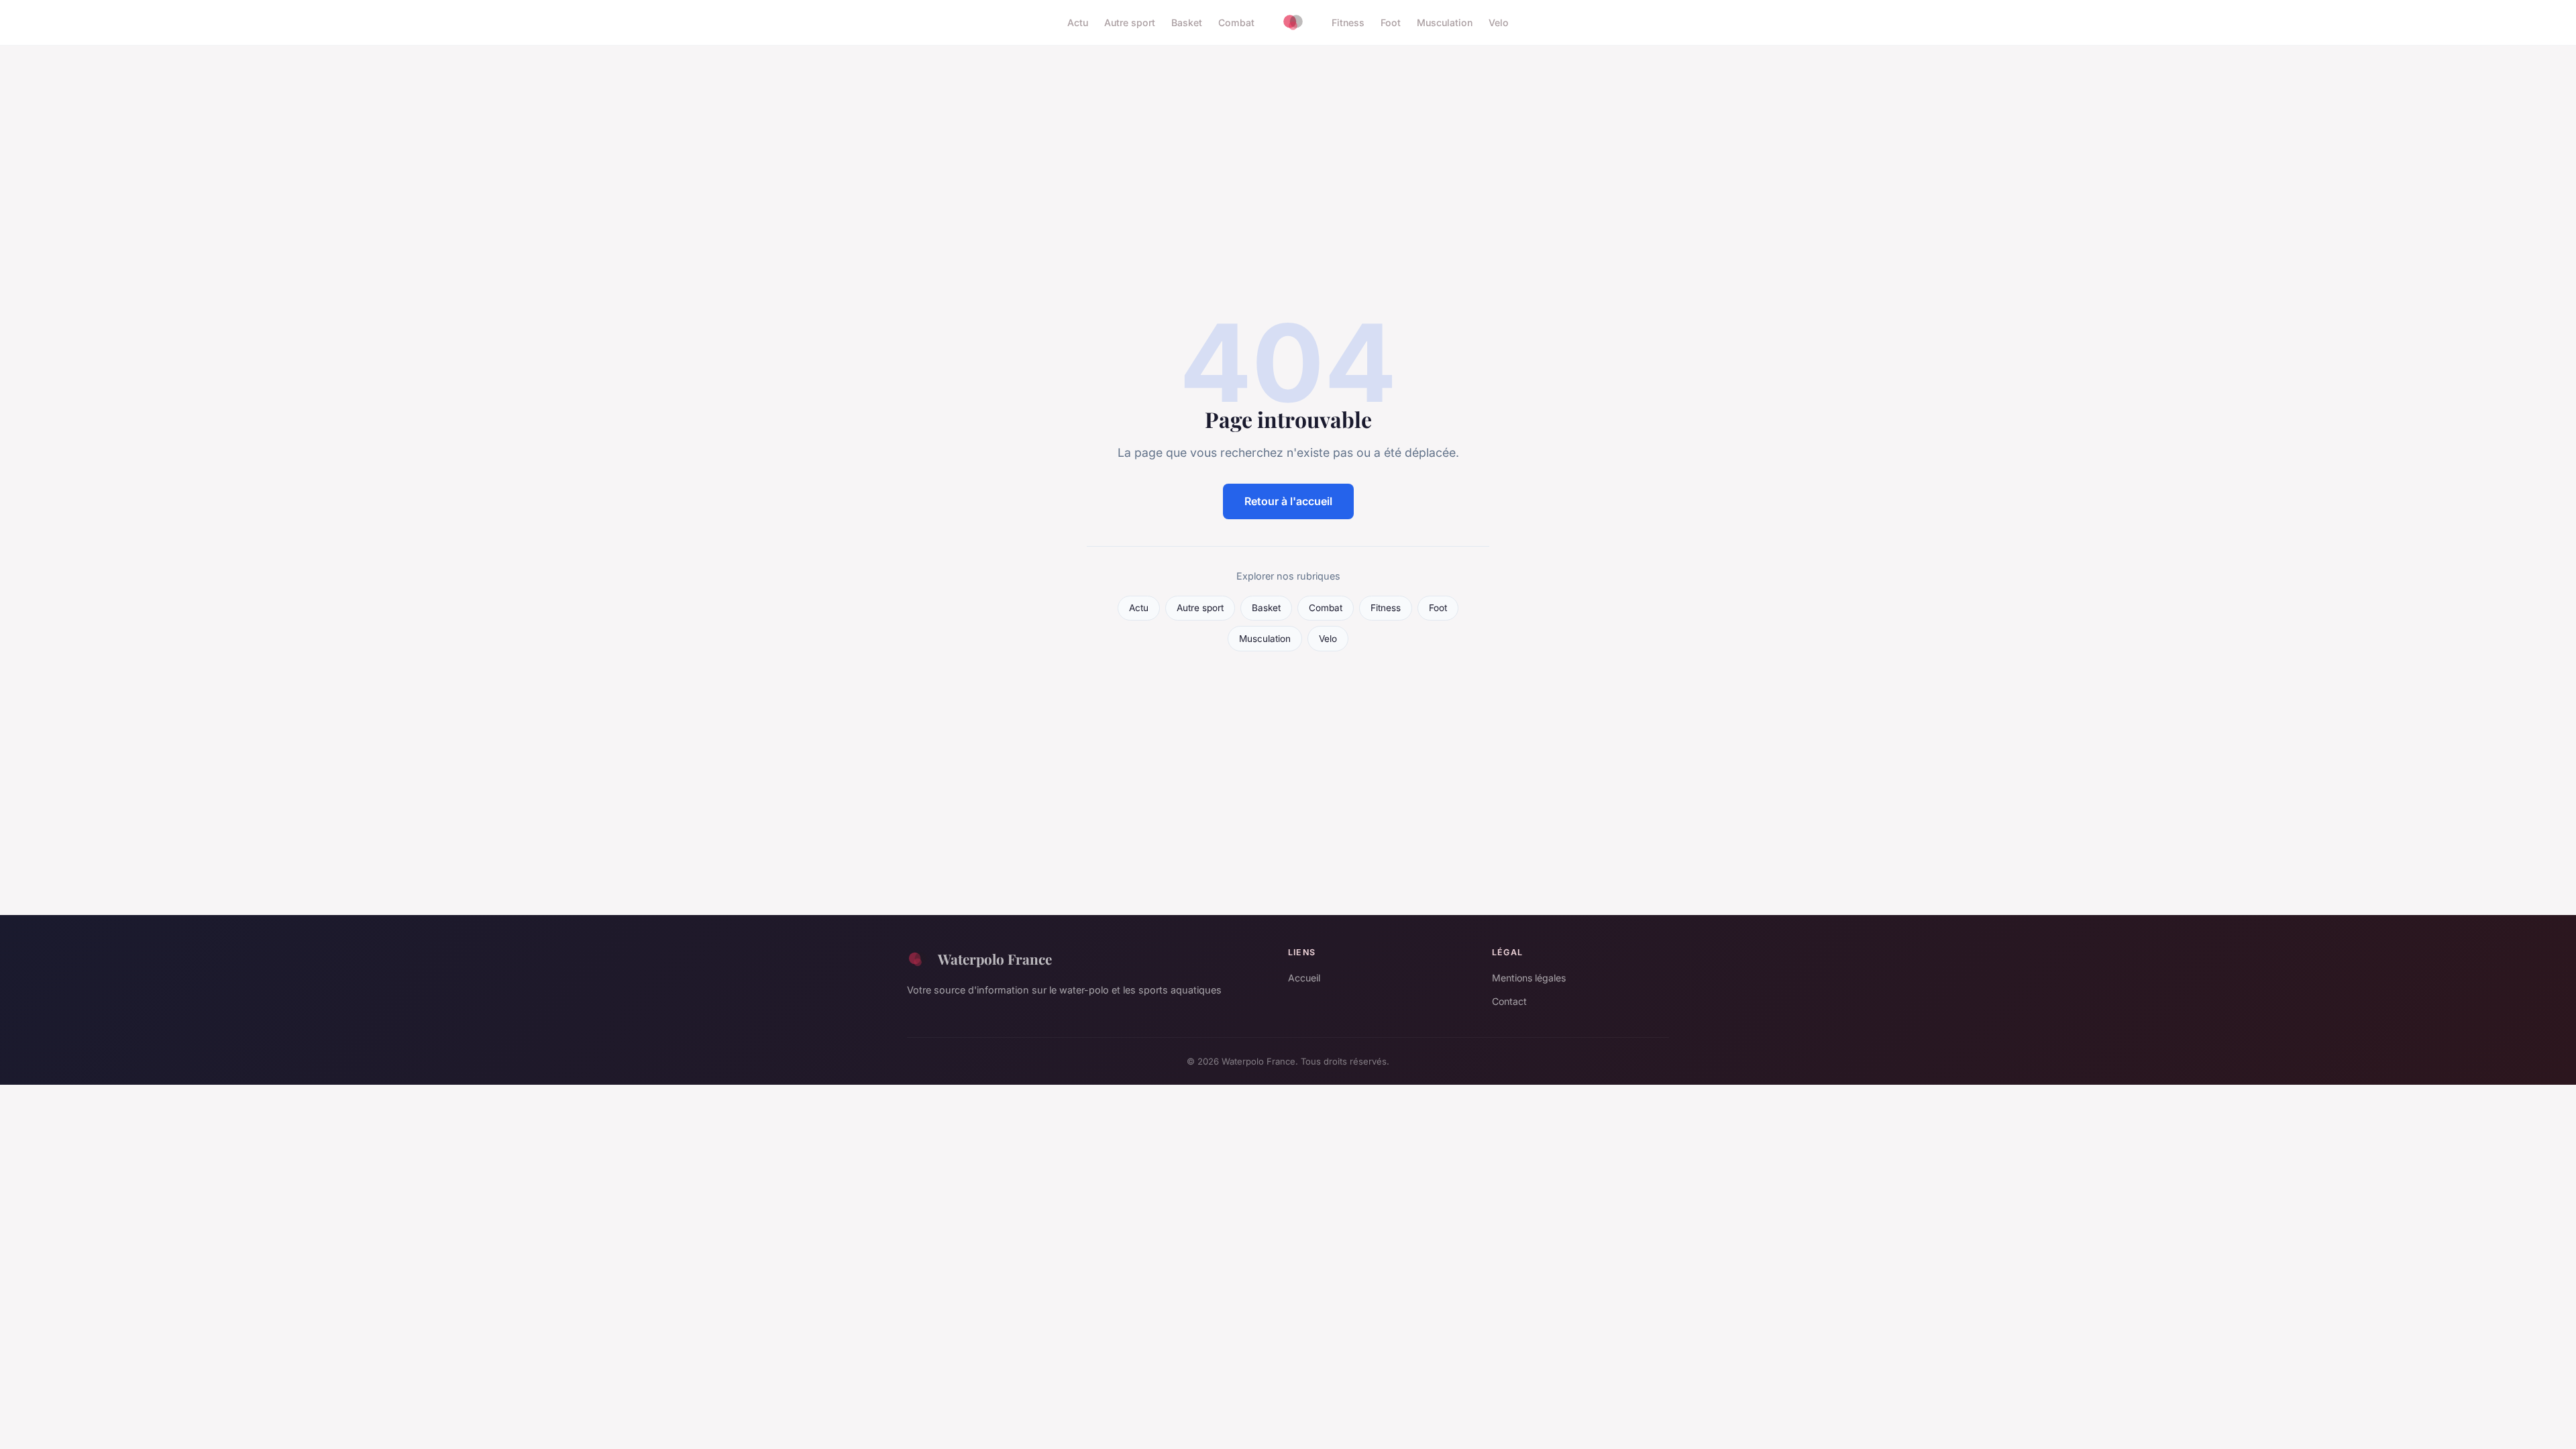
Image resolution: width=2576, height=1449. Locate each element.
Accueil (1304, 978)
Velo (1499, 22)
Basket (1187, 22)
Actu (1078, 22)
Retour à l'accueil (1288, 501)
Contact (1509, 1001)
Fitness (1348, 22)
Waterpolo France (995, 959)
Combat (1236, 22)
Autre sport (1130, 22)
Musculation (1445, 22)
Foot (1391, 22)
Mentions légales (1529, 978)
